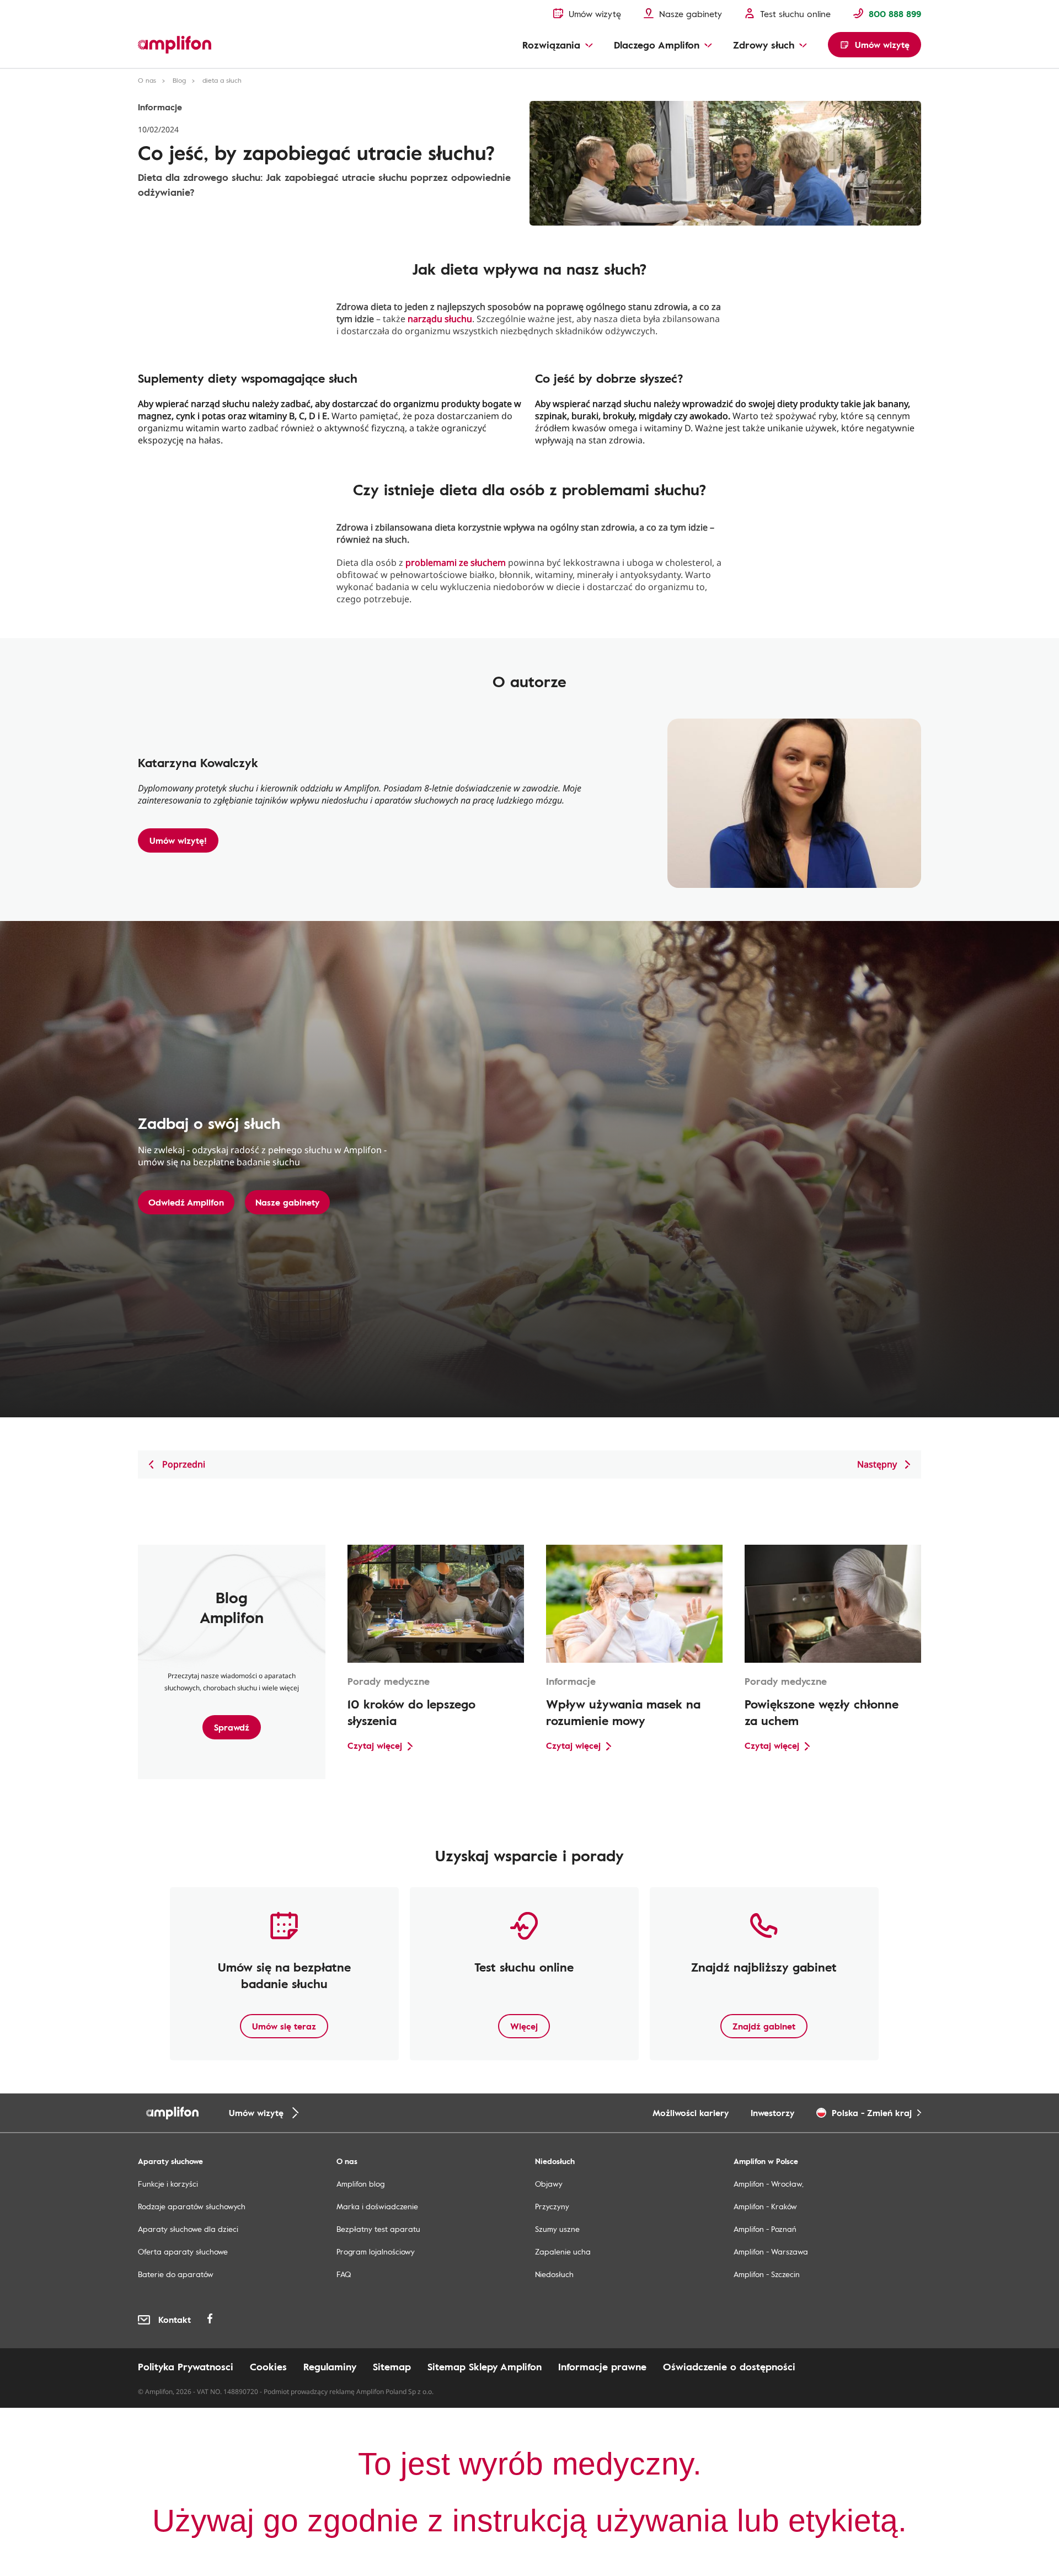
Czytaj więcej (375, 1745)
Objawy (549, 2184)
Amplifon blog (360, 2184)
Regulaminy (330, 2366)
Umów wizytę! (178, 840)
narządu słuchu (440, 319)
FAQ (344, 2274)
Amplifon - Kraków (765, 2206)
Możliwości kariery (691, 2113)
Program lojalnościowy (376, 2251)
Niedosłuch (554, 2274)
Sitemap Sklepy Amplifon (485, 2366)
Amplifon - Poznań (765, 2229)
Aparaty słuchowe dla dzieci (188, 2229)
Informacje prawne (602, 2366)
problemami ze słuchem (456, 563)
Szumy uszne (557, 2229)
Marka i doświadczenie (377, 2206)
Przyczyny (552, 2206)
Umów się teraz (284, 2026)
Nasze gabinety (287, 1202)
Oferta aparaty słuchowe (183, 2251)
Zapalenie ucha (563, 2251)
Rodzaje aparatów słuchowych (192, 2206)
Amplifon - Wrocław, (769, 2184)
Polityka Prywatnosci (186, 2366)
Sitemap (392, 2366)
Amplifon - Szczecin (767, 2274)
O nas (147, 80)
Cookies (268, 2366)
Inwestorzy (772, 2113)
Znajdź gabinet (764, 2026)
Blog (179, 80)
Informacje (160, 107)
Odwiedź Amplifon (186, 1202)
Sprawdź (232, 1727)
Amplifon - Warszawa (771, 2251)
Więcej (524, 2026)
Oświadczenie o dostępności (729, 2366)
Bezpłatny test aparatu (378, 2229)
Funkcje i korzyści (168, 2184)
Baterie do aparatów (176, 2274)
